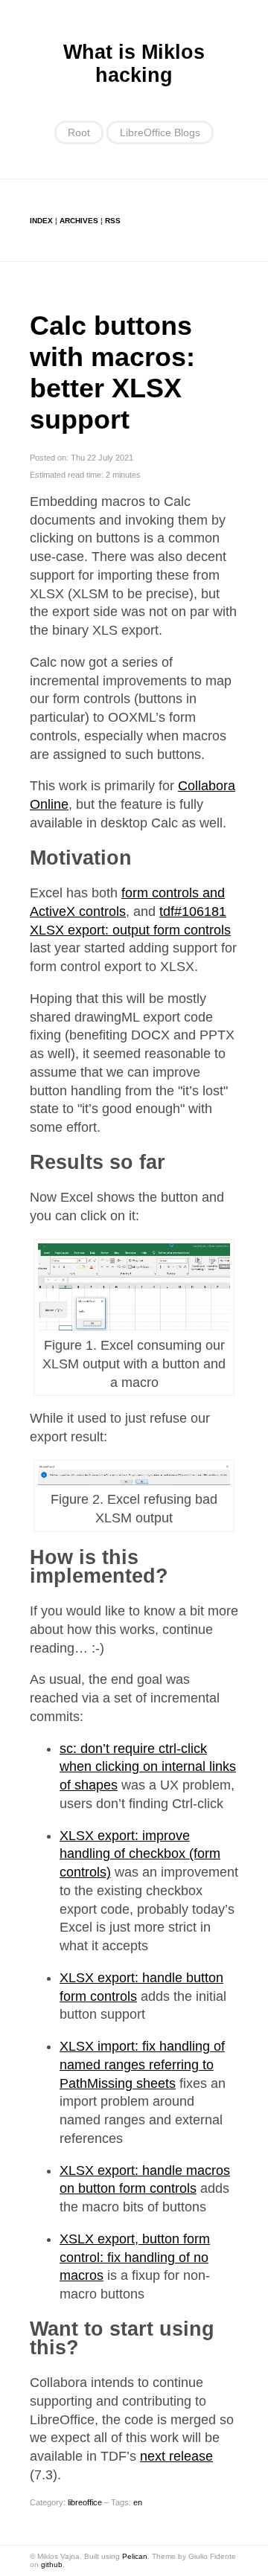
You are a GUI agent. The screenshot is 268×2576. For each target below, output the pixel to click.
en (138, 2502)
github (52, 2564)
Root (79, 132)
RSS (113, 221)
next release (176, 2456)
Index (41, 221)
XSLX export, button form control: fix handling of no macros (135, 2258)
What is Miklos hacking (134, 64)
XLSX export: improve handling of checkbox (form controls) (140, 1854)
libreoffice (85, 2502)
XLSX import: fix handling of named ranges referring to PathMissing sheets (142, 2065)
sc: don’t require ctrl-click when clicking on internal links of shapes (148, 1767)
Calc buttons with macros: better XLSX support (112, 372)
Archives (79, 221)
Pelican (135, 2556)
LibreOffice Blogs (160, 132)
